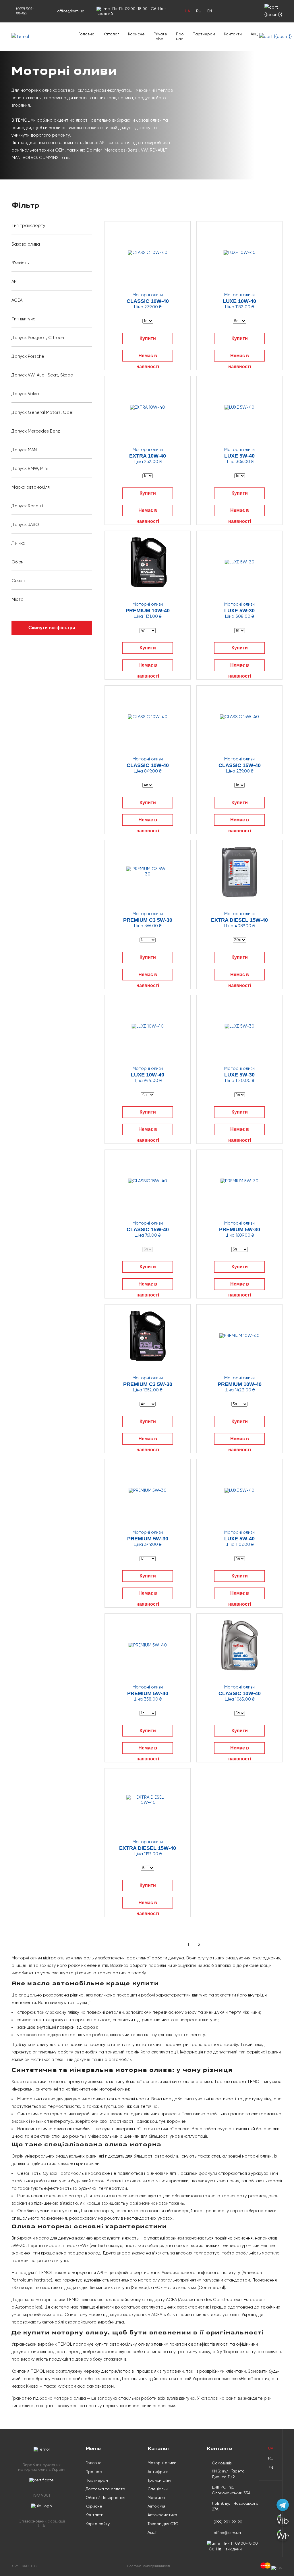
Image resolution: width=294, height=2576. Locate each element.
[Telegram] (283, 2505)
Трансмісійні (159, 2481)
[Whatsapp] (283, 2535)
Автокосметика (162, 2515)
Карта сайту (98, 2524)
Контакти (233, 34)
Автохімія (156, 2506)
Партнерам (204, 34)
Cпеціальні (158, 2489)
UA (187, 11)
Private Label (160, 37)
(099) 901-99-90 (25, 11)
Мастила (156, 2498)
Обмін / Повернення (105, 2498)
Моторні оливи (162, 2463)
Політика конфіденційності (149, 2566)
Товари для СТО (163, 2524)
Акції (255, 34)
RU (199, 11)
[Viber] (283, 2520)
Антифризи (158, 2472)
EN (210, 11)
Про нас (180, 37)
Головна (86, 34)
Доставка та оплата (105, 2489)
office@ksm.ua (71, 11)
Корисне (136, 34)
